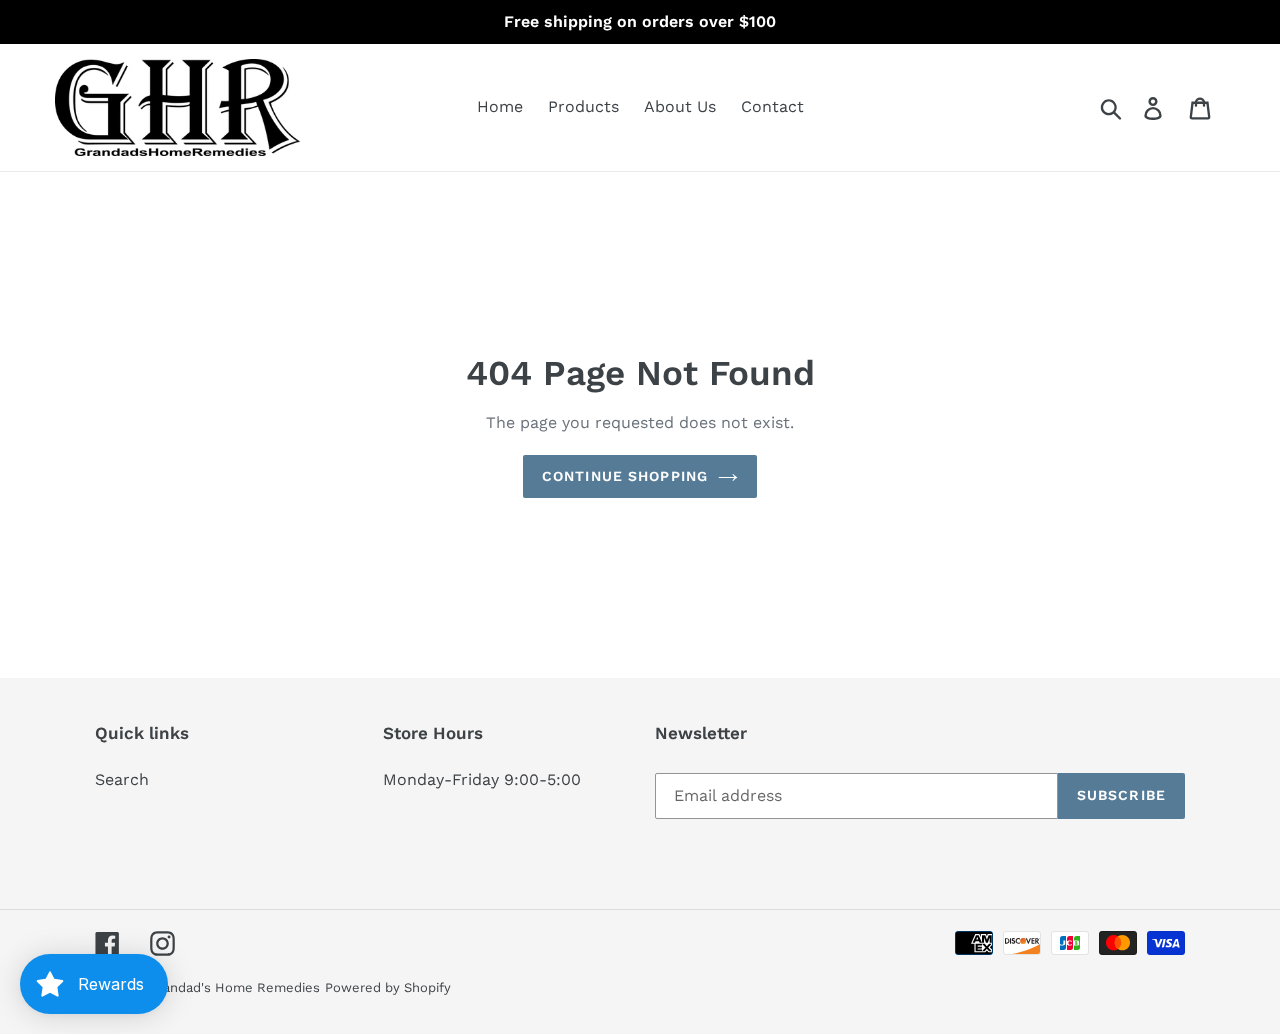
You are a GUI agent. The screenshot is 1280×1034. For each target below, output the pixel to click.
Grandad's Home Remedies (234, 987)
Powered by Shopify (388, 987)
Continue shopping (625, 476)
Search (122, 779)
